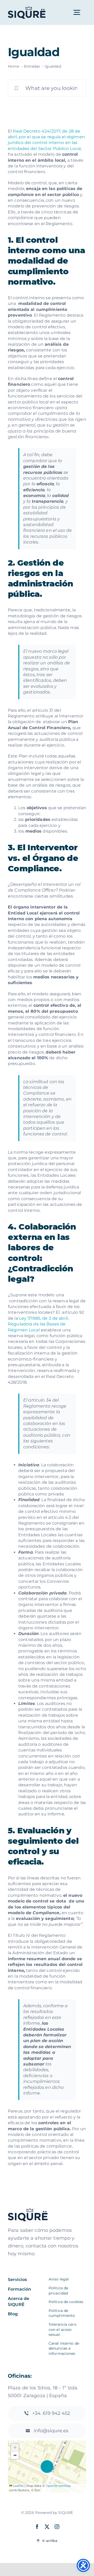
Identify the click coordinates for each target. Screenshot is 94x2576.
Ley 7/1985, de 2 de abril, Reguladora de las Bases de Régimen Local (38, 1324)
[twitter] (47, 2527)
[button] (47, 2467)
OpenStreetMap (58, 2486)
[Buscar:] (47, 88)
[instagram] (57, 2527)
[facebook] (37, 2527)
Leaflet (18, 2486)
